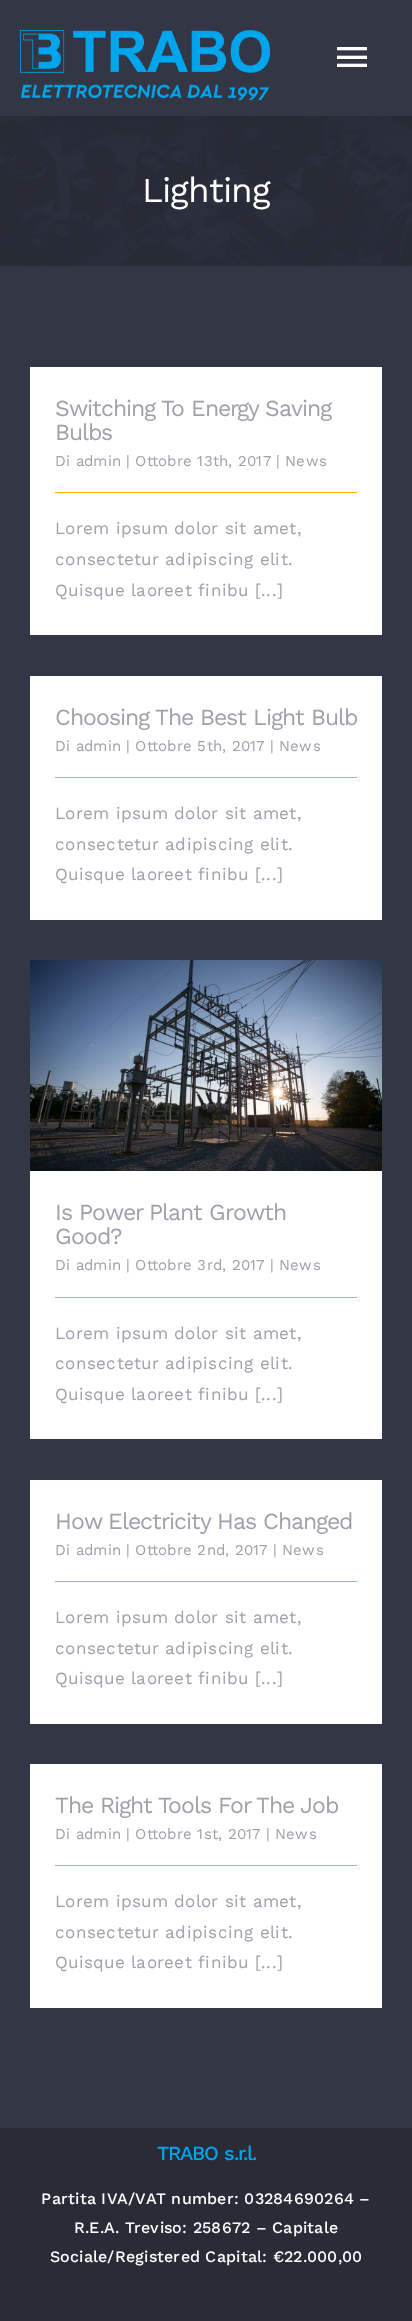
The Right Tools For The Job (196, 1805)
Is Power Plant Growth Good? (206, 1050)
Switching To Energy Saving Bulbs (193, 420)
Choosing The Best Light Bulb (206, 717)
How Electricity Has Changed (203, 1521)
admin (98, 461)
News (306, 461)
